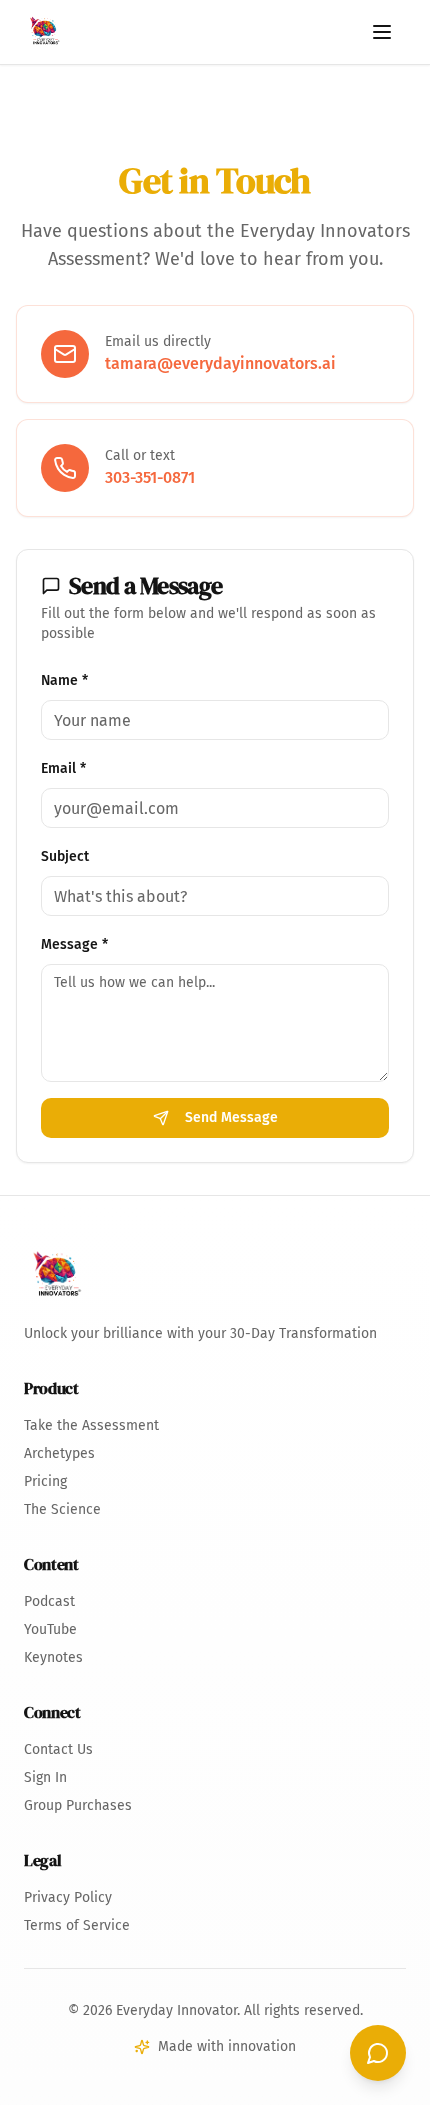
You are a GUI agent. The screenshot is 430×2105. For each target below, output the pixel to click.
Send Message (231, 1117)
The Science (62, 1509)
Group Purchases (78, 1805)
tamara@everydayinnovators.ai (220, 363)
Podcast (49, 1601)
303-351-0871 (150, 477)
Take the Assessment (91, 1425)
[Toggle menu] (382, 32)
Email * (63, 768)
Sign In (45, 1777)
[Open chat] (378, 2053)
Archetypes (59, 1453)
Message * (74, 944)
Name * (64, 680)
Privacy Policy (68, 1897)
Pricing (45, 1481)
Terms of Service (77, 1925)
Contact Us (58, 1749)
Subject (65, 856)
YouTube (50, 1629)
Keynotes (53, 1657)
